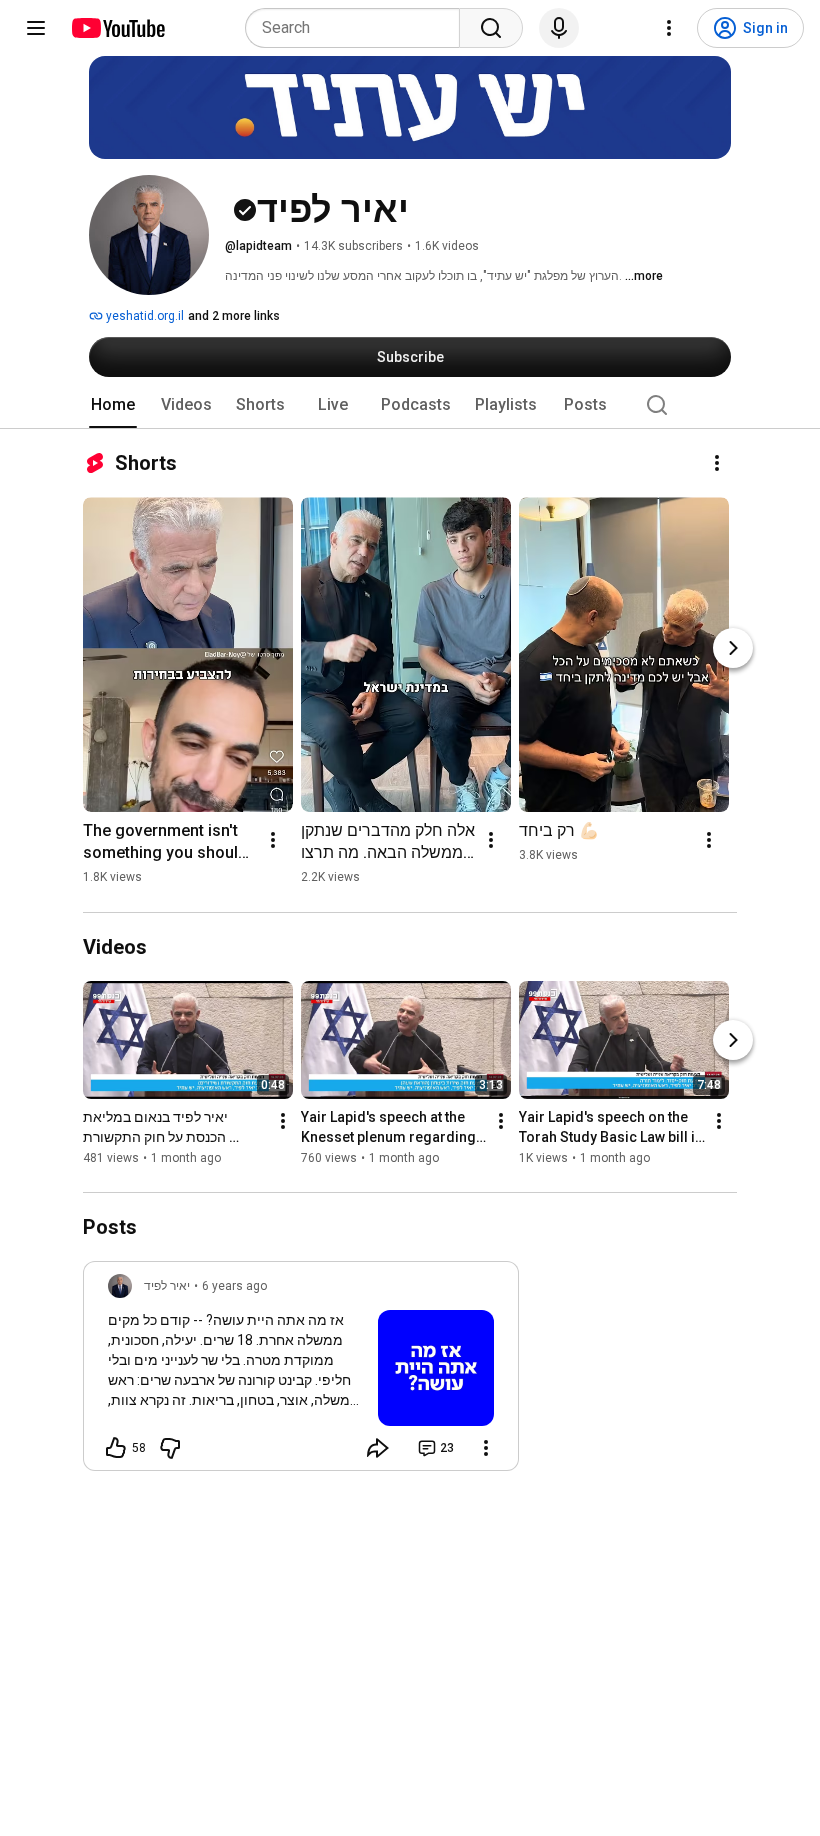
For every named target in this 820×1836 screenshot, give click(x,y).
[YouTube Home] (117, 28)
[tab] (113, 405)
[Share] (378, 1448)
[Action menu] (486, 1448)
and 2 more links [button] (234, 316)
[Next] (733, 648)
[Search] (491, 28)
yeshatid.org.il (143, 316)
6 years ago (234, 1286)
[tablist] (410, 405)
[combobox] (358, 28)
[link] (301, 1372)
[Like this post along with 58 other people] (116, 1448)
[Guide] (36, 28)
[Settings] (669, 28)
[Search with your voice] (559, 28)
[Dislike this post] (170, 1448)
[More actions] (717, 463)
